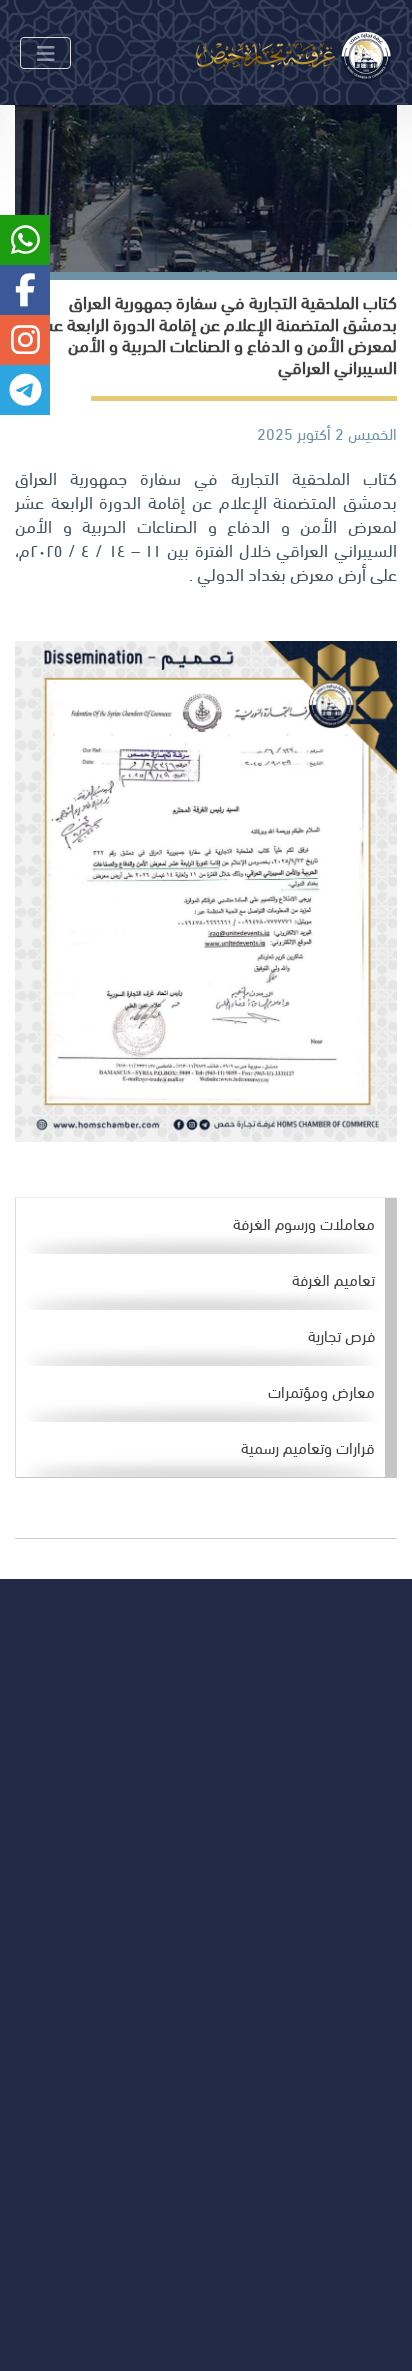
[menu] (206, 1338)
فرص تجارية (341, 1334)
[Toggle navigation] (45, 53)
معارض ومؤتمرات (321, 1390)
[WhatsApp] (77, 1861)
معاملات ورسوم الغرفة (304, 1222)
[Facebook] (163, 1861)
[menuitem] (200, 1226)
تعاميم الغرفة (333, 1278)
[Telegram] (34, 1861)
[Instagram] (120, 1861)
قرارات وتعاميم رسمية (308, 1446)
